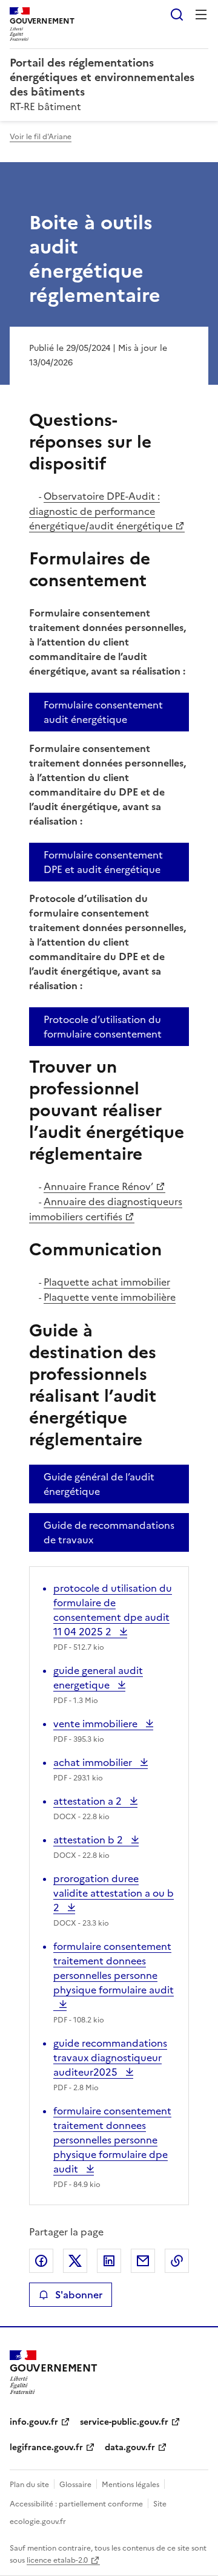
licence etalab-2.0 (57, 2560)
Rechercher (177, 15)
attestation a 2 (89, 1801)
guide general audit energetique (98, 1678)
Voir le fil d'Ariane (41, 137)
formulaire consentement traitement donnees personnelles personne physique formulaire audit (114, 1975)
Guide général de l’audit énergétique (99, 1484)
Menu (201, 15)
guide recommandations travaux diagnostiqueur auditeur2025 (110, 2058)
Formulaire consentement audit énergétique (103, 712)
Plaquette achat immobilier (107, 1282)
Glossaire (75, 2485)
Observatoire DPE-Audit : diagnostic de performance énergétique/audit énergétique (101, 511)
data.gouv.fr (130, 2447)
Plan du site (29, 2485)
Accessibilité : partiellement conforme (76, 2504)
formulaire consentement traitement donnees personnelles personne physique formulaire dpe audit (112, 2140)
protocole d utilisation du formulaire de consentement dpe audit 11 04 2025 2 (113, 1610)
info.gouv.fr (34, 2422)
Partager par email (143, 2261)
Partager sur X (75, 2261)
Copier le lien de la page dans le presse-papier (177, 2261)
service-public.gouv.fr (124, 2422)
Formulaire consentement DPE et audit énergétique (103, 862)
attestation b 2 (89, 1840)
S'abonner (79, 2295)
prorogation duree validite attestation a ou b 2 (114, 1893)
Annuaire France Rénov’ (98, 1186)
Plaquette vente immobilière (110, 1297)
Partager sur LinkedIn (109, 2261)
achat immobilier (94, 1762)
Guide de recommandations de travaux (109, 1532)
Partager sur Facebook (41, 2261)
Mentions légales (130, 2485)
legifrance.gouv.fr (46, 2447)
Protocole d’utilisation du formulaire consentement (103, 1027)
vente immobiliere (97, 1724)
